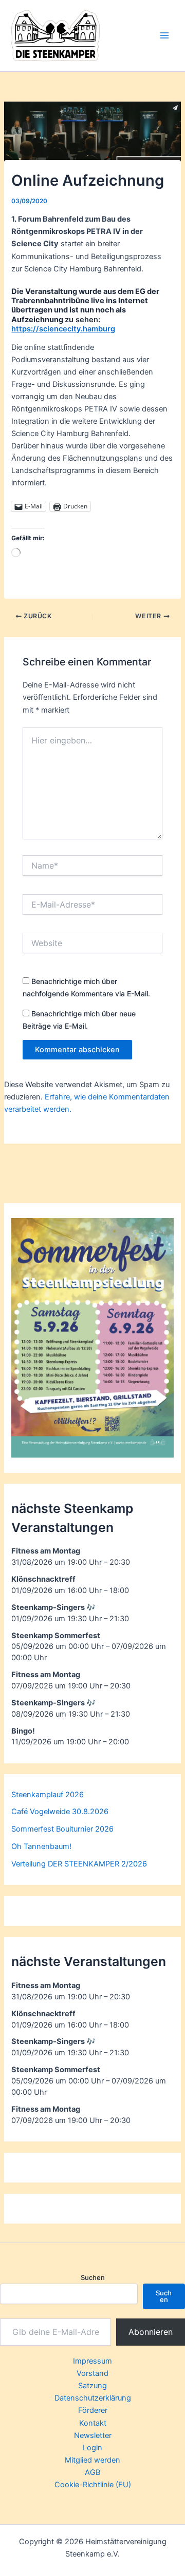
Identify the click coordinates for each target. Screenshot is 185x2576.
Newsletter (93, 2435)
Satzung (92, 2386)
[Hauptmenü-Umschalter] (164, 35)
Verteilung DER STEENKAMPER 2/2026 (79, 1864)
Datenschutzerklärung (93, 2398)
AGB (92, 2472)
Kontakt (93, 2423)
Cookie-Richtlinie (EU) (93, 2485)
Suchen (93, 2277)
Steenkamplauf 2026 (48, 1795)
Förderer (93, 2410)
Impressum (92, 2361)
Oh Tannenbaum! (41, 1846)
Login (92, 2448)
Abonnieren (151, 2332)
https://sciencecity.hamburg (63, 329)
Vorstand (92, 2373)
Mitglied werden (92, 2460)
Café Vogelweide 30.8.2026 (60, 1812)
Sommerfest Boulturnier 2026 (62, 1829)
